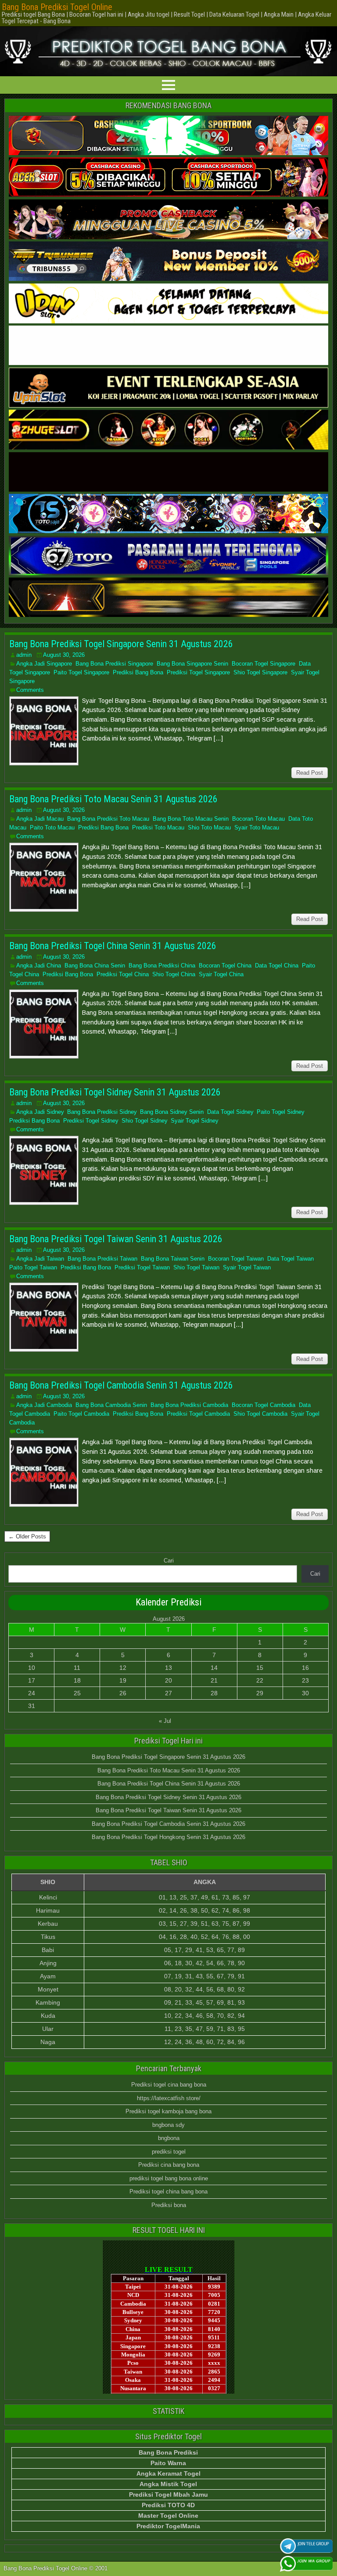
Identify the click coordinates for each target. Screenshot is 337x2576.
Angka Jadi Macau (40, 819)
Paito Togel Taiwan (33, 1267)
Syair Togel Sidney (195, 1121)
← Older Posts (27, 1536)
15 (260, 1668)
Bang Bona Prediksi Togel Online (57, 7)
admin (24, 655)
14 (214, 1668)
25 (77, 1693)
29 (260, 1693)
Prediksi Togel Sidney (91, 1121)
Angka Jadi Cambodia (44, 1405)
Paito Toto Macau (52, 827)
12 (123, 1668)
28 (214, 1693)
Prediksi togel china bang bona (168, 2192)
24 (32, 1693)
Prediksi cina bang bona (169, 2165)
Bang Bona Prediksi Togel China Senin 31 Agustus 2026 (113, 946)
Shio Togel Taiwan (196, 1267)
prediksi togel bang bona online (169, 2178)
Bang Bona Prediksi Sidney (102, 1112)
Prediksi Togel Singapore (198, 672)
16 (305, 1668)
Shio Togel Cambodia (260, 1414)
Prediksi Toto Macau (158, 827)
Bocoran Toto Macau (258, 819)
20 (168, 1680)
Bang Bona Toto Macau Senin (191, 819)
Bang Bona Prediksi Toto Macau (108, 819)
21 (214, 1680)
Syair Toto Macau (257, 827)
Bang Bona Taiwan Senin (173, 1259)
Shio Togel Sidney (144, 1121)
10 (32, 1668)
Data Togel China (277, 966)
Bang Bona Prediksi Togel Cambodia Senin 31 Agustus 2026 (121, 1385)
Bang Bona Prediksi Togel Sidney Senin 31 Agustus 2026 (115, 1092)
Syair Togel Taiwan (247, 1267)
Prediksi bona (169, 2205)
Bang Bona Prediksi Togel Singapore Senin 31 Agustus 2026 (121, 644)
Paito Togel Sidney (280, 1112)
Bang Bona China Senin (95, 966)
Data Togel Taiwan (290, 1259)
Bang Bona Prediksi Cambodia (189, 1405)
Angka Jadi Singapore (44, 664)
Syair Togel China (221, 974)
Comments (30, 690)
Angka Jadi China (39, 966)
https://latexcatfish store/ (169, 2098)
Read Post (310, 773)
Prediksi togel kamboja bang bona (168, 2111)
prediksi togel (169, 2152)
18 (77, 1680)
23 (305, 1680)
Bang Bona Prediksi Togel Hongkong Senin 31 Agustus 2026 (168, 1837)
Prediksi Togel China (123, 974)
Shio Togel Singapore (260, 672)
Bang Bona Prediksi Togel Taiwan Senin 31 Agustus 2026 (116, 1239)
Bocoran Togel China (225, 966)
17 (32, 1680)
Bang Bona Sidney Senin (172, 1112)
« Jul (165, 1721)
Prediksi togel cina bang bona (169, 2085)
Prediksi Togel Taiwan (142, 1267)
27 (168, 1693)
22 (260, 1680)
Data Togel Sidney (230, 1112)
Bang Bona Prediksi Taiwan (102, 1259)
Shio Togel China (174, 974)
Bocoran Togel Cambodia (264, 1405)
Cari (169, 1561)
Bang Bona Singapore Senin (192, 664)
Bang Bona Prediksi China (162, 966)
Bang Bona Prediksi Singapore (114, 664)
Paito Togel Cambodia (81, 1414)
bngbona (169, 2138)
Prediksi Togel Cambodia (198, 1414)
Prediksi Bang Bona (138, 672)
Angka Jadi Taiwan (40, 1259)
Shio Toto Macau (209, 827)
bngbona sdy (168, 2125)
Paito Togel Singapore (81, 672)
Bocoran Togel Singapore (264, 664)
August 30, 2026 (64, 655)
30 (305, 1693)
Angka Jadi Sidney (40, 1112)
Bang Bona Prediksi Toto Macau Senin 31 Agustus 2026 (113, 799)
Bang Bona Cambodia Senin (111, 1405)
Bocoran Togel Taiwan (236, 1259)
